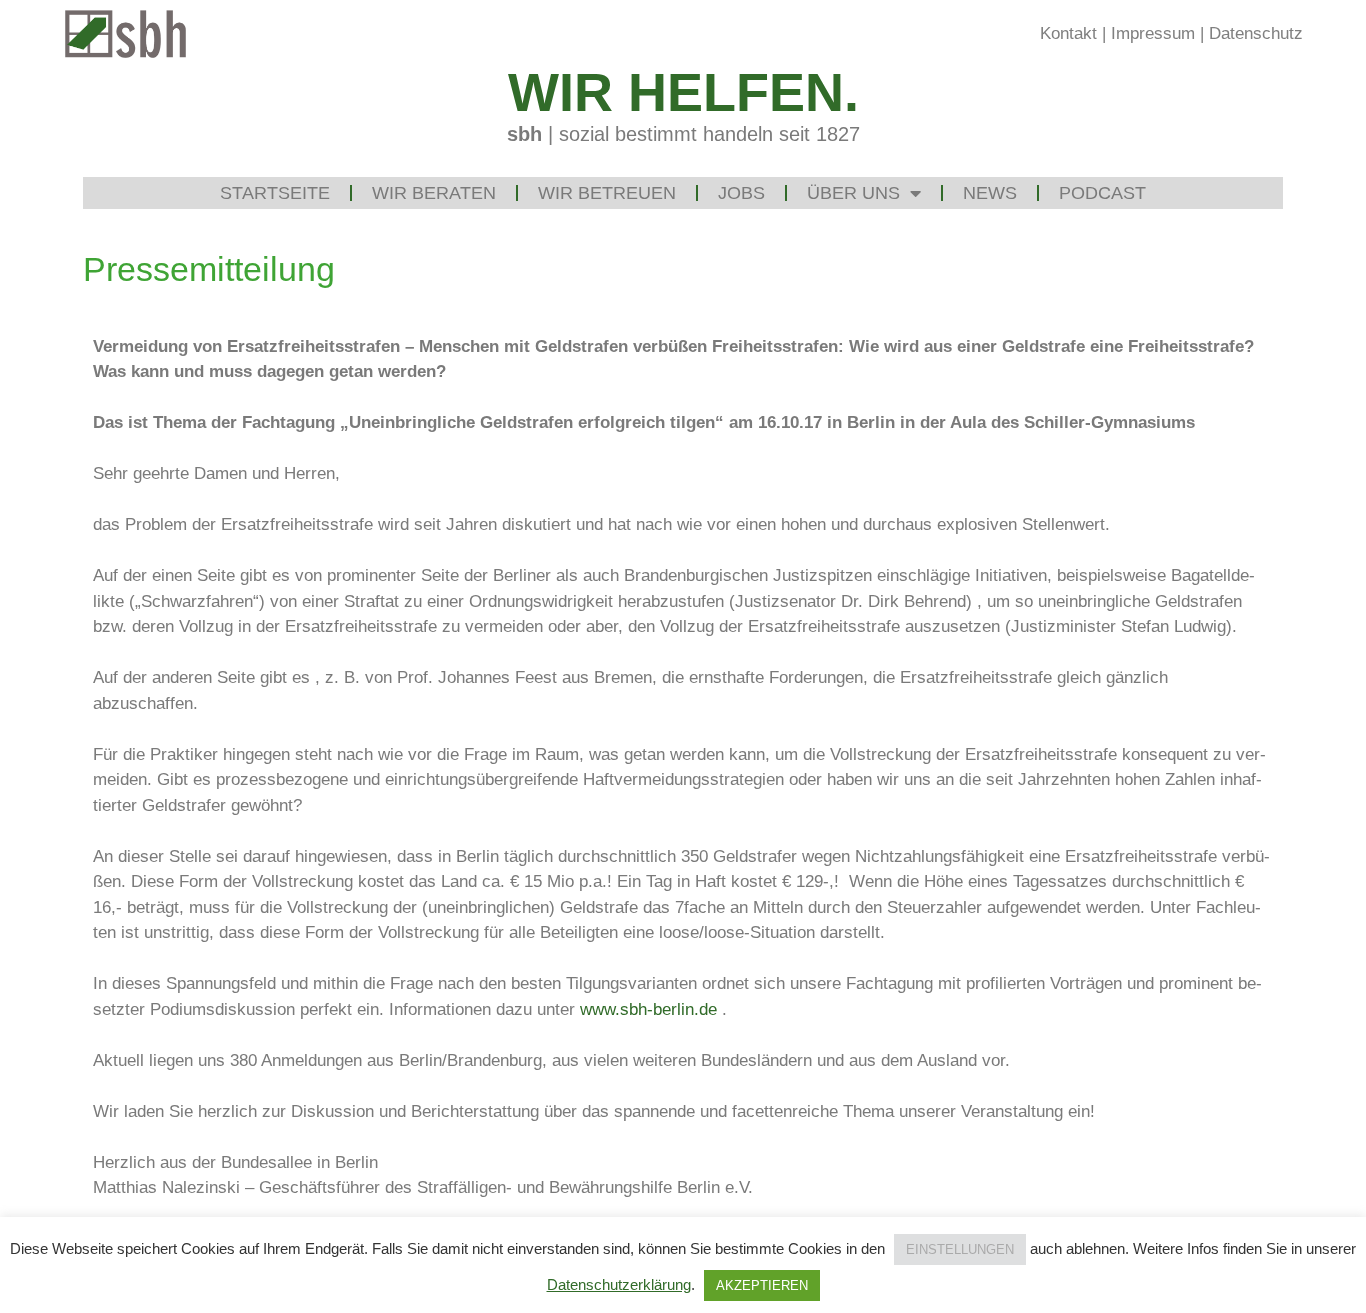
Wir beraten (434, 193)
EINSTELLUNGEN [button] (960, 1249)
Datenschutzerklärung (619, 1284)
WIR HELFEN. (683, 92)
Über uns (853, 193)
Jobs (741, 193)
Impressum (1153, 33)
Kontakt (1068, 33)
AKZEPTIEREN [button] (762, 1285)
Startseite (275, 193)
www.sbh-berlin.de (648, 1009)
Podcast (1102, 193)
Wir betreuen (607, 193)
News (990, 193)
